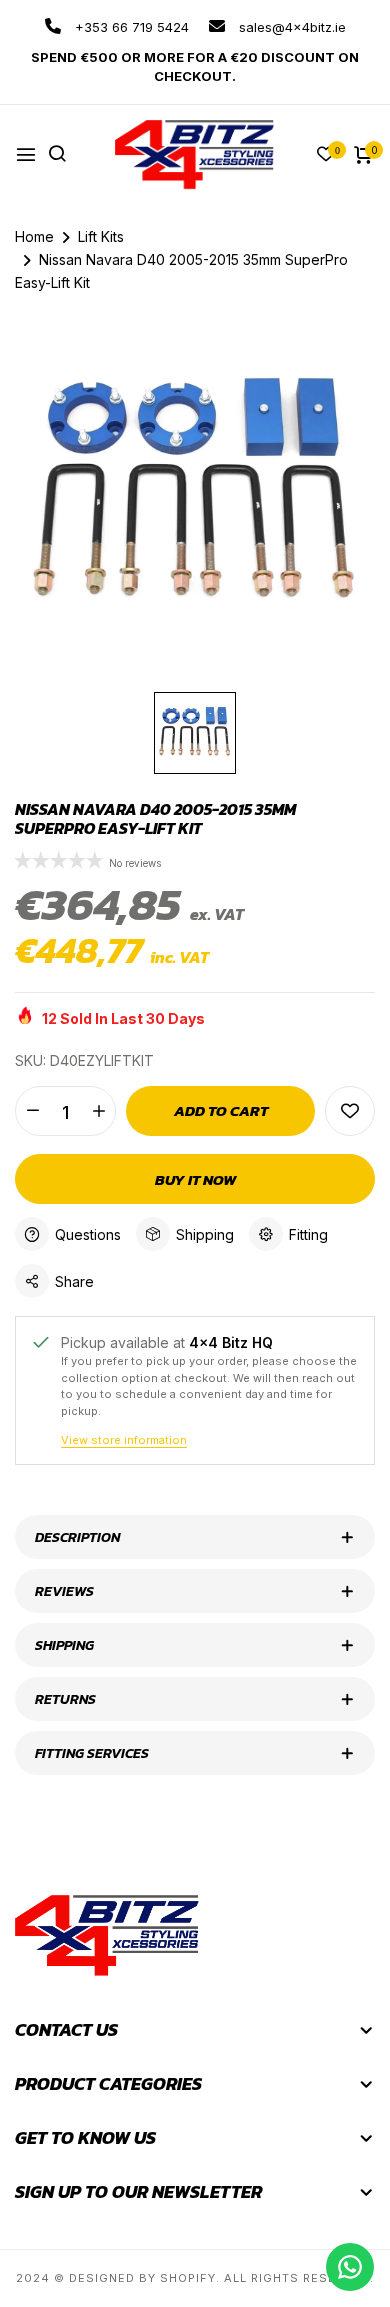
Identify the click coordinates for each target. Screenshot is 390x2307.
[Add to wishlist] (350, 1111)
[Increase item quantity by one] (98, 1111)
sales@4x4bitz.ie (290, 27)
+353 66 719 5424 (130, 27)
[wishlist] (326, 155)
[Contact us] (350, 2267)
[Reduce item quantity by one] (32, 1111)
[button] (60, 862)
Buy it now (195, 1179)
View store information (124, 1440)
